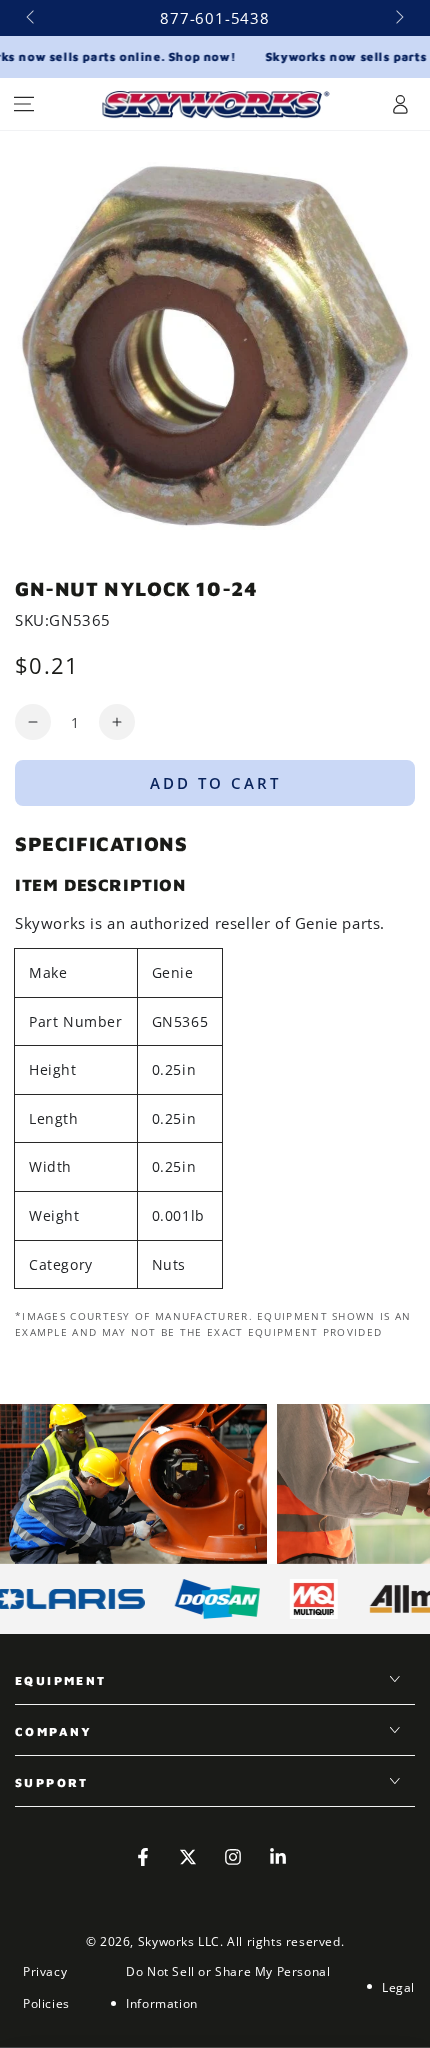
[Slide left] (32, 18)
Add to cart (215, 783)
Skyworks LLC (179, 1941)
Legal (398, 1987)
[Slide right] (398, 18)
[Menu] (24, 104)
